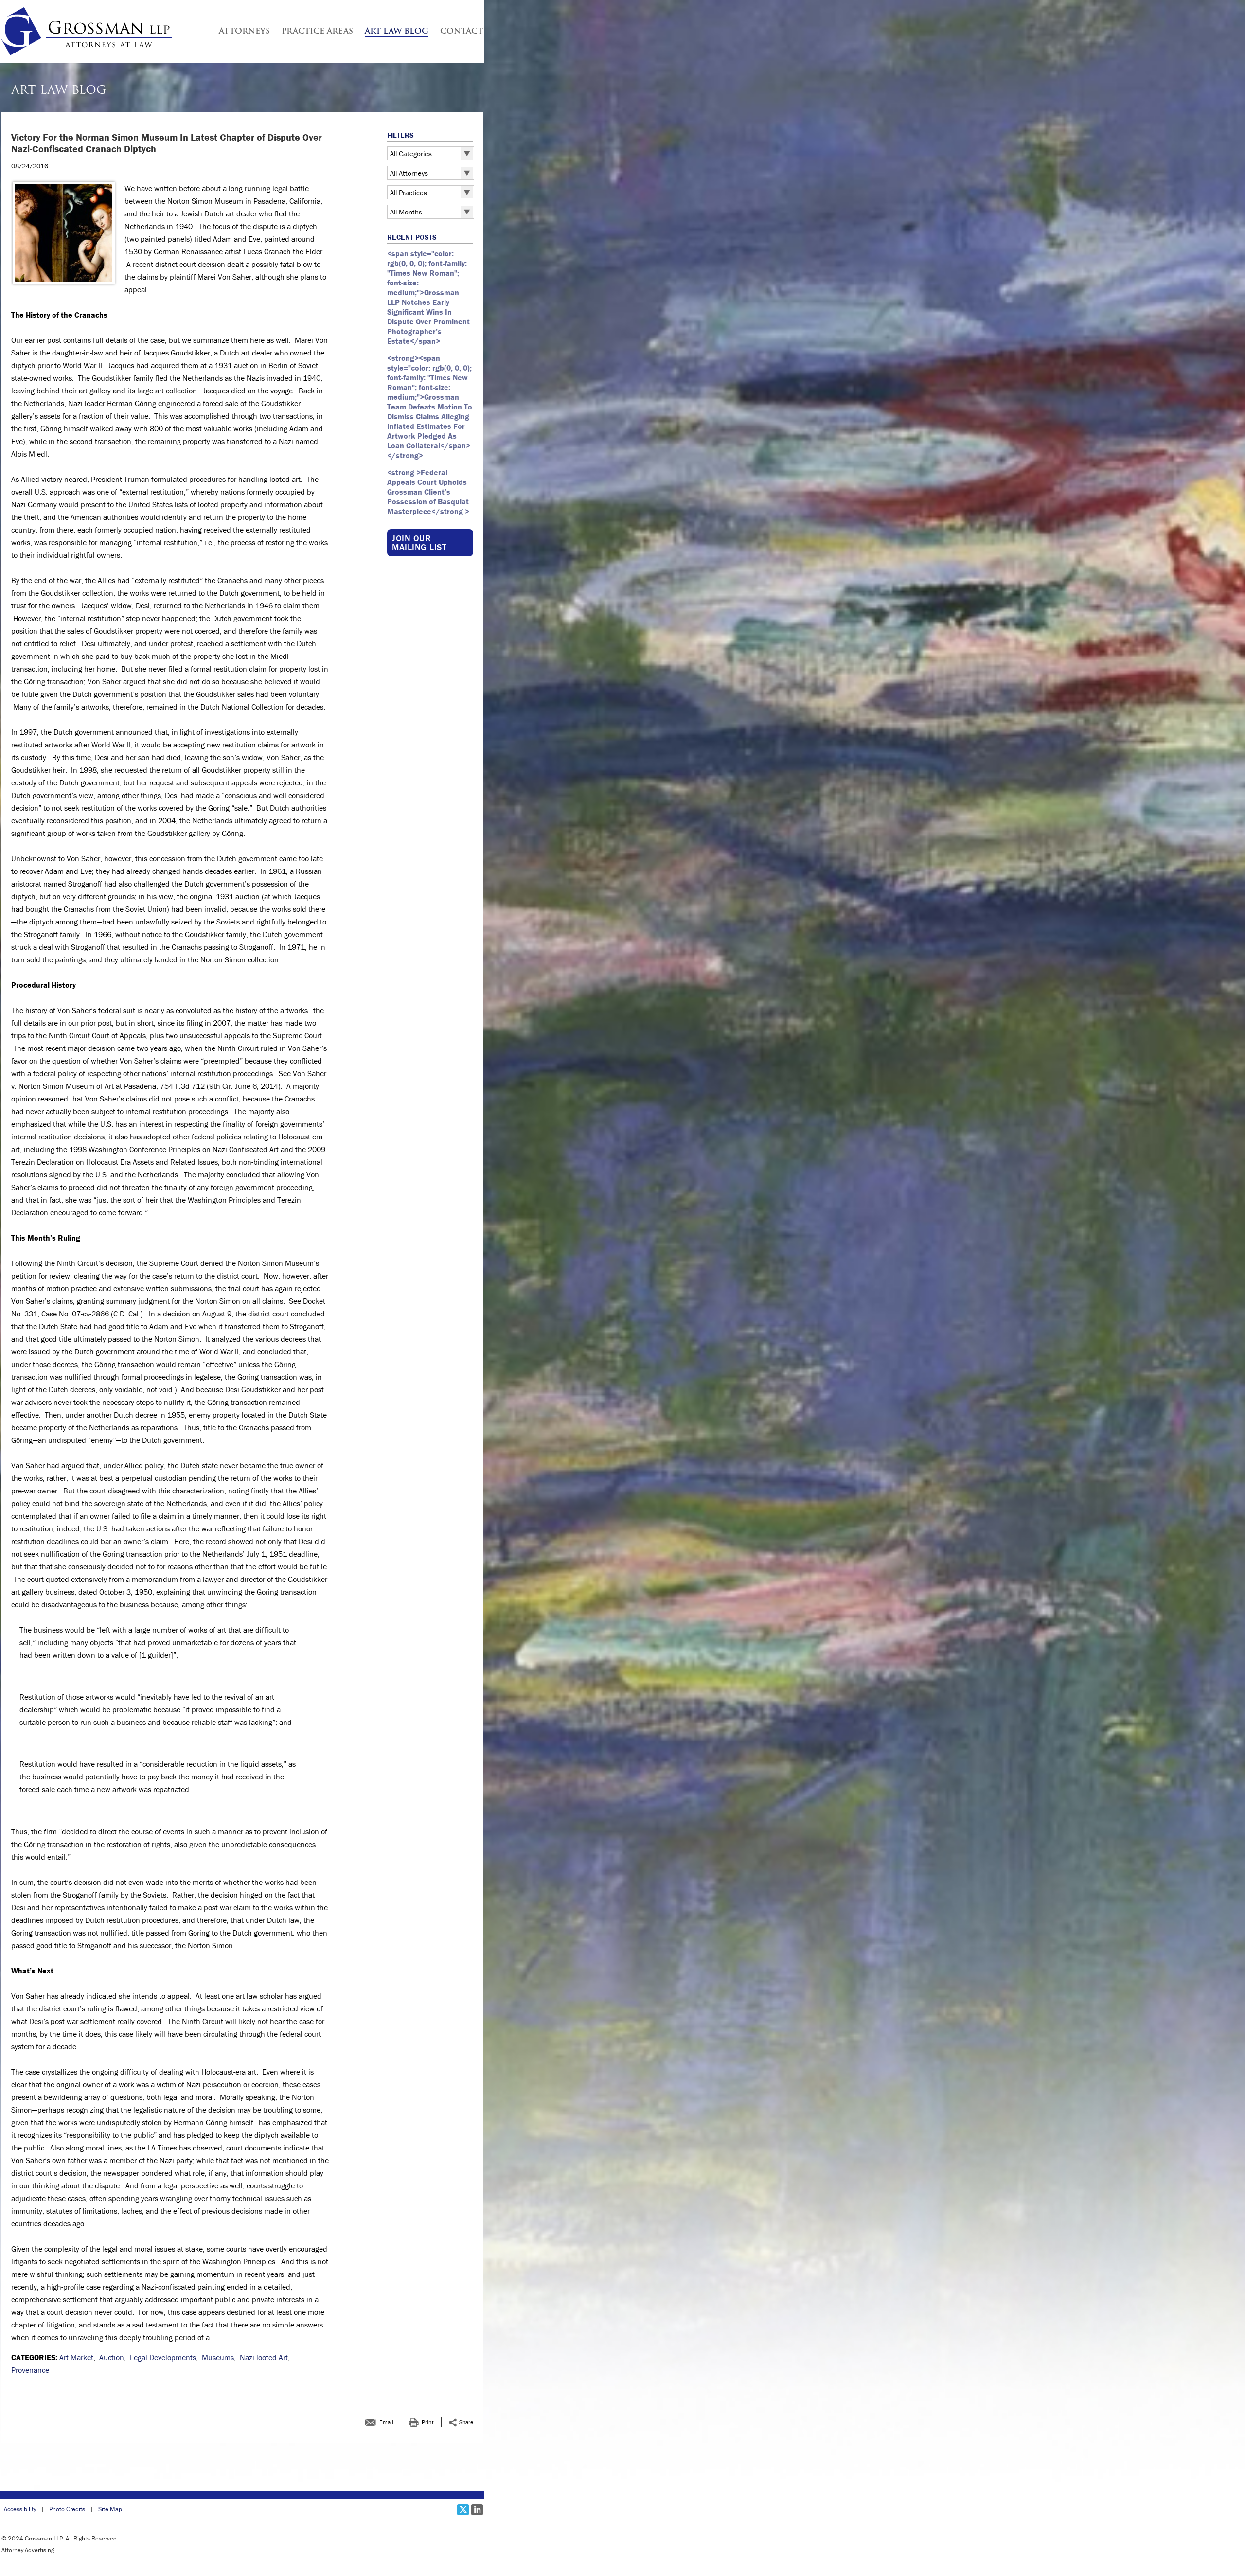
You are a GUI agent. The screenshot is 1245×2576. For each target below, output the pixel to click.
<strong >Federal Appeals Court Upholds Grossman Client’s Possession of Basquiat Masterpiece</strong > (428, 492)
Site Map (110, 2509)
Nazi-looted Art (264, 2357)
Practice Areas (317, 32)
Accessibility (20, 2509)
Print (428, 2422)
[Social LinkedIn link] (477, 2510)
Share (466, 2422)
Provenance (30, 2370)
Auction (112, 2357)
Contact (462, 32)
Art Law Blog (397, 32)
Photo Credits (67, 2509)
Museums (218, 2357)
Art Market (76, 2357)
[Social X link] (463, 2510)
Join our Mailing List (419, 542)
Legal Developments (163, 2357)
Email (386, 2422)
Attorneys (244, 32)
